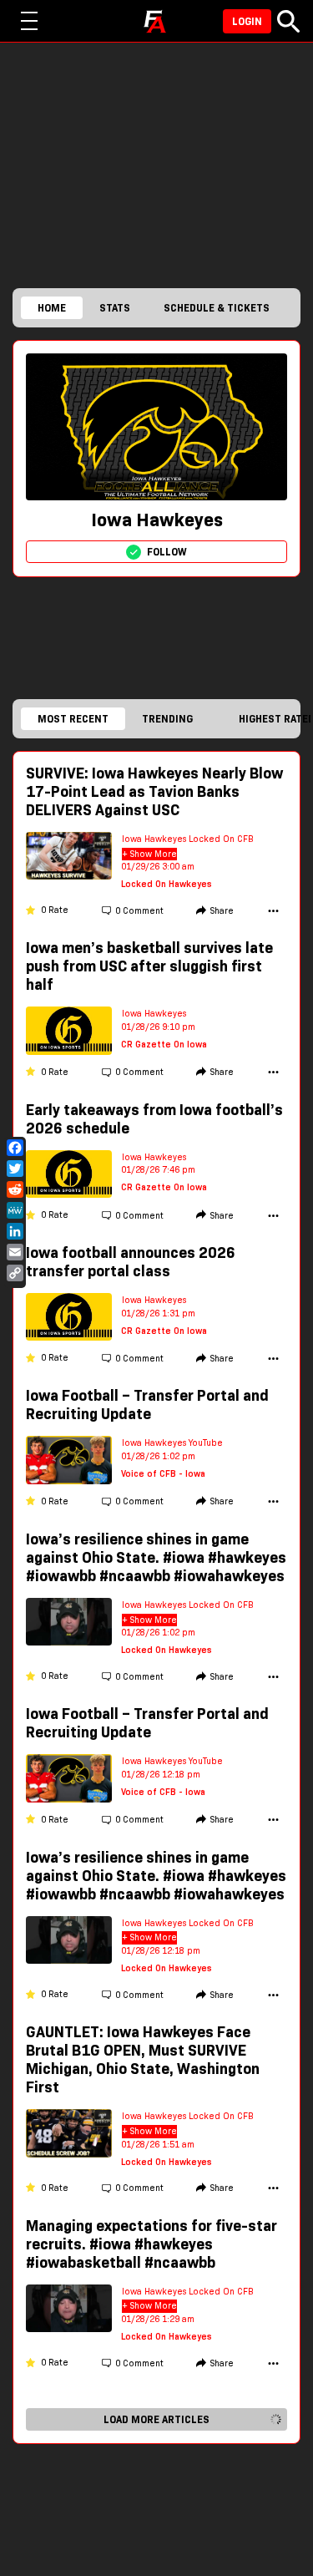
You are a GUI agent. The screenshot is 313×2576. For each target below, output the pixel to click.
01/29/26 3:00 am (158, 867)
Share (222, 911)
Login (247, 21)
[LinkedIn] (15, 1231)
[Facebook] (15, 1148)
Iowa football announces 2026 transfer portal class (131, 1262)
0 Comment (139, 911)
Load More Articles (156, 2419)
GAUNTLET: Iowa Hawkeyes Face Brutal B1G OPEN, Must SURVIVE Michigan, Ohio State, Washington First (143, 2060)
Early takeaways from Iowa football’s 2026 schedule (154, 1119)
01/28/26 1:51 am (158, 2145)
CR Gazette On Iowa (164, 1045)
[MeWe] (15, 1210)
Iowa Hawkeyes (154, 839)
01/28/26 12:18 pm (161, 1775)
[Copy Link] (15, 1273)
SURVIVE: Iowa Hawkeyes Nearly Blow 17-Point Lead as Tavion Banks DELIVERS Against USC (154, 792)
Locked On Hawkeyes (167, 884)
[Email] (15, 1252)
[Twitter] (15, 1169)
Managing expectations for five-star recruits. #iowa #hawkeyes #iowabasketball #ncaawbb (151, 2244)
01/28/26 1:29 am (158, 2319)
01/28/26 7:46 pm (158, 1170)
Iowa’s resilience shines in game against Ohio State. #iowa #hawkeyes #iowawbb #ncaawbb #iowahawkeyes (156, 1558)
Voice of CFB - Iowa (163, 1474)
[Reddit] (15, 1189)
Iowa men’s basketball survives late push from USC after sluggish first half (149, 966)
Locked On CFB (221, 839)
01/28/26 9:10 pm (158, 1027)
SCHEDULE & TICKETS (217, 308)
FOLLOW (167, 552)
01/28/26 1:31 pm (158, 1313)
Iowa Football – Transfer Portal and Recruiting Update (147, 1405)
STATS (115, 308)
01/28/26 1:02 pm (158, 1456)
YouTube (206, 1443)
